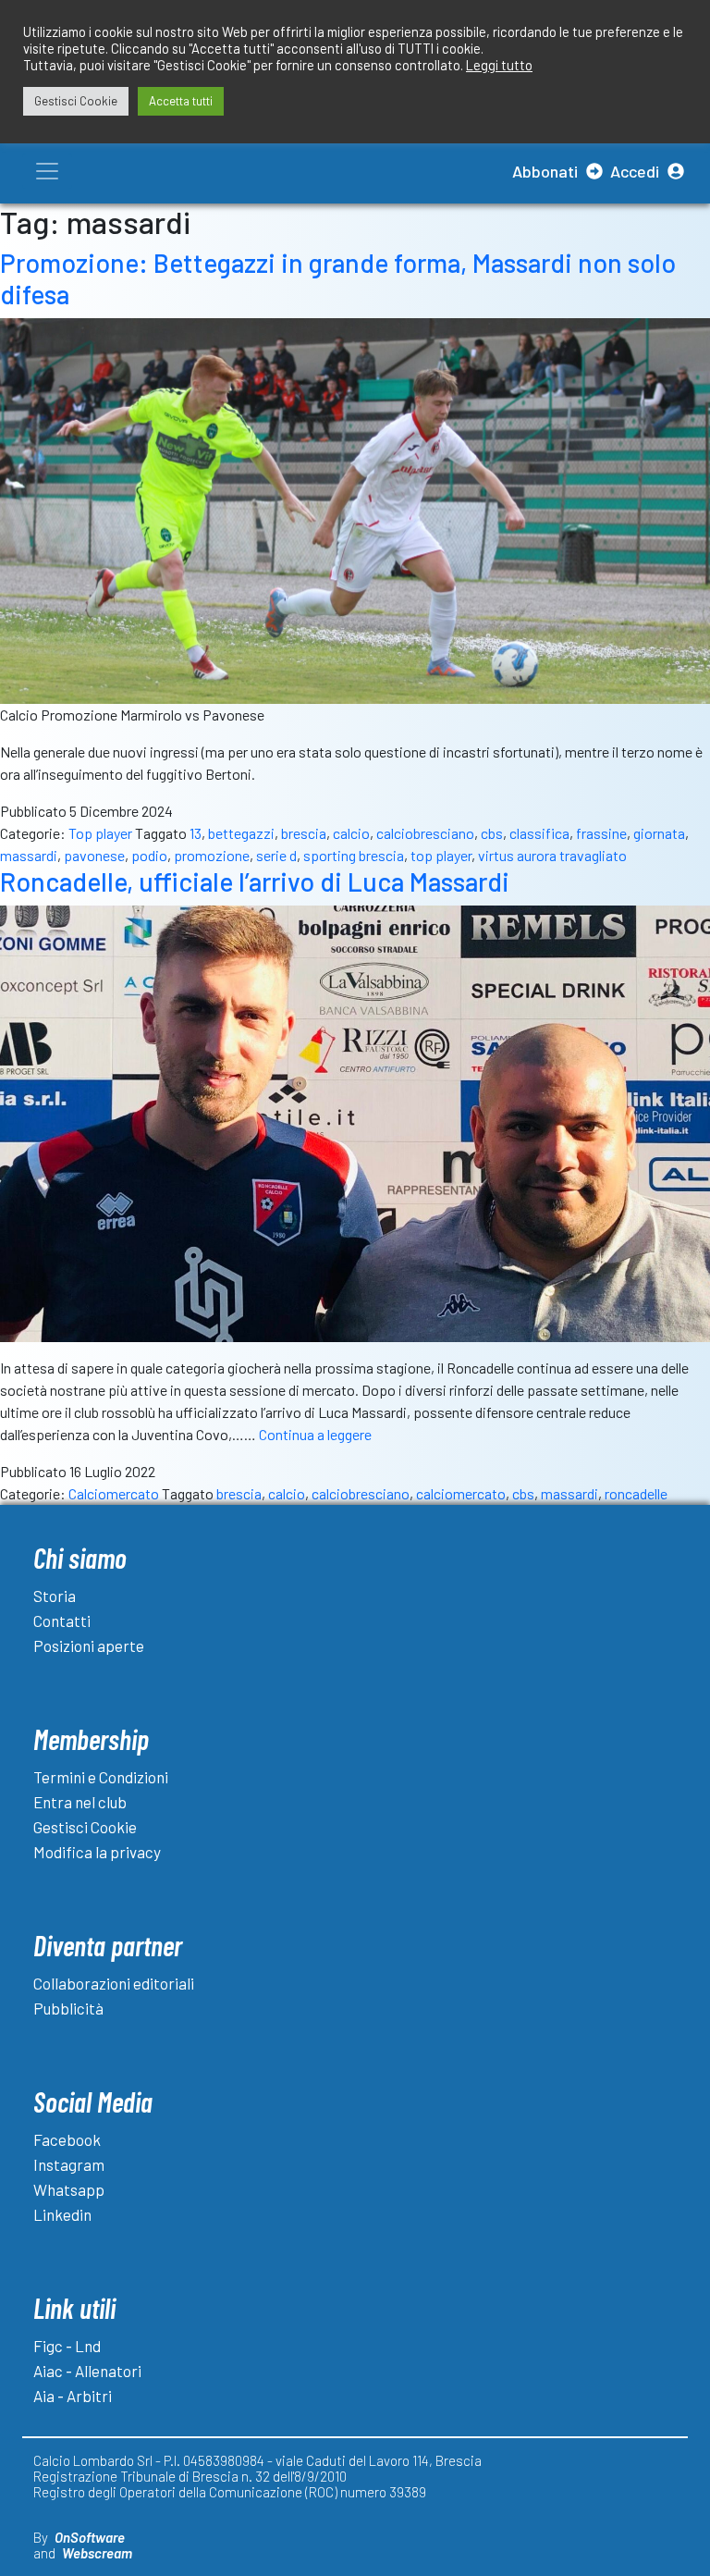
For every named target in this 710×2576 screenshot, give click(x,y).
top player (441, 855)
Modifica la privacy (97, 1852)
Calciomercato (114, 1493)
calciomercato (461, 1493)
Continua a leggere (315, 1434)
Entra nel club (80, 1802)
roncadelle (636, 1493)
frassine (601, 833)
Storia (55, 1596)
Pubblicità (68, 2008)
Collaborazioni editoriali (114, 1983)
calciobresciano (425, 833)
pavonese (94, 855)
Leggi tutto (499, 65)
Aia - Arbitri (73, 2396)
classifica (539, 833)
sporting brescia (354, 855)
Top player (100, 833)
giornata (659, 833)
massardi (29, 855)
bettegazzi (241, 833)
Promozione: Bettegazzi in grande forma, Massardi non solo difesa (338, 278)
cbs (492, 833)
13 (196, 833)
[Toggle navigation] (47, 171)
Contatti (62, 1621)
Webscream (97, 2553)
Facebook (67, 2139)
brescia (304, 833)
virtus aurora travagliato (552, 855)
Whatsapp (69, 2189)
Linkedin (62, 2214)
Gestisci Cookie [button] (76, 101)
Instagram (69, 2164)
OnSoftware (90, 2537)
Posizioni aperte (89, 1645)
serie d (276, 855)
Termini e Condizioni (101, 1777)
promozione (212, 855)
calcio (351, 833)
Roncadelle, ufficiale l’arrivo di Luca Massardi (255, 881)
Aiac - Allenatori (87, 2371)
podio (149, 855)
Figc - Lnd (67, 2346)
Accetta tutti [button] (181, 101)
